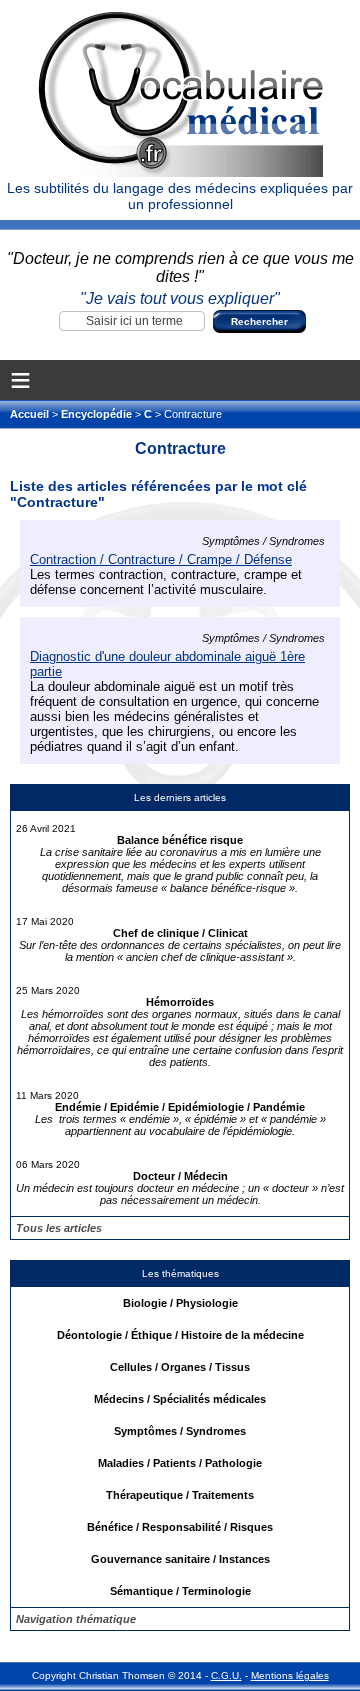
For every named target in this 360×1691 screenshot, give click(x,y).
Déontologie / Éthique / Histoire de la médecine (180, 1335)
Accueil (31, 414)
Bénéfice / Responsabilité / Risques (180, 1527)
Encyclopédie (96, 414)
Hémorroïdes (180, 1002)
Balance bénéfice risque (180, 840)
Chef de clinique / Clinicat (180, 933)
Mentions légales (290, 1675)
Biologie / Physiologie (180, 1303)
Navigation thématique (76, 1619)
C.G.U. (226, 1675)
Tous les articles (59, 1228)
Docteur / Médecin (180, 1176)
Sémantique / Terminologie (180, 1591)
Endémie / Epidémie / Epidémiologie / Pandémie (180, 1107)
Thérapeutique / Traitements (180, 1495)
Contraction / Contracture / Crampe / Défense (161, 559)
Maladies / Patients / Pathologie (180, 1463)
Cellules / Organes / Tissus (180, 1367)
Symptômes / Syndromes (180, 1431)
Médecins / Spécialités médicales (180, 1399)
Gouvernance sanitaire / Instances (180, 1559)
